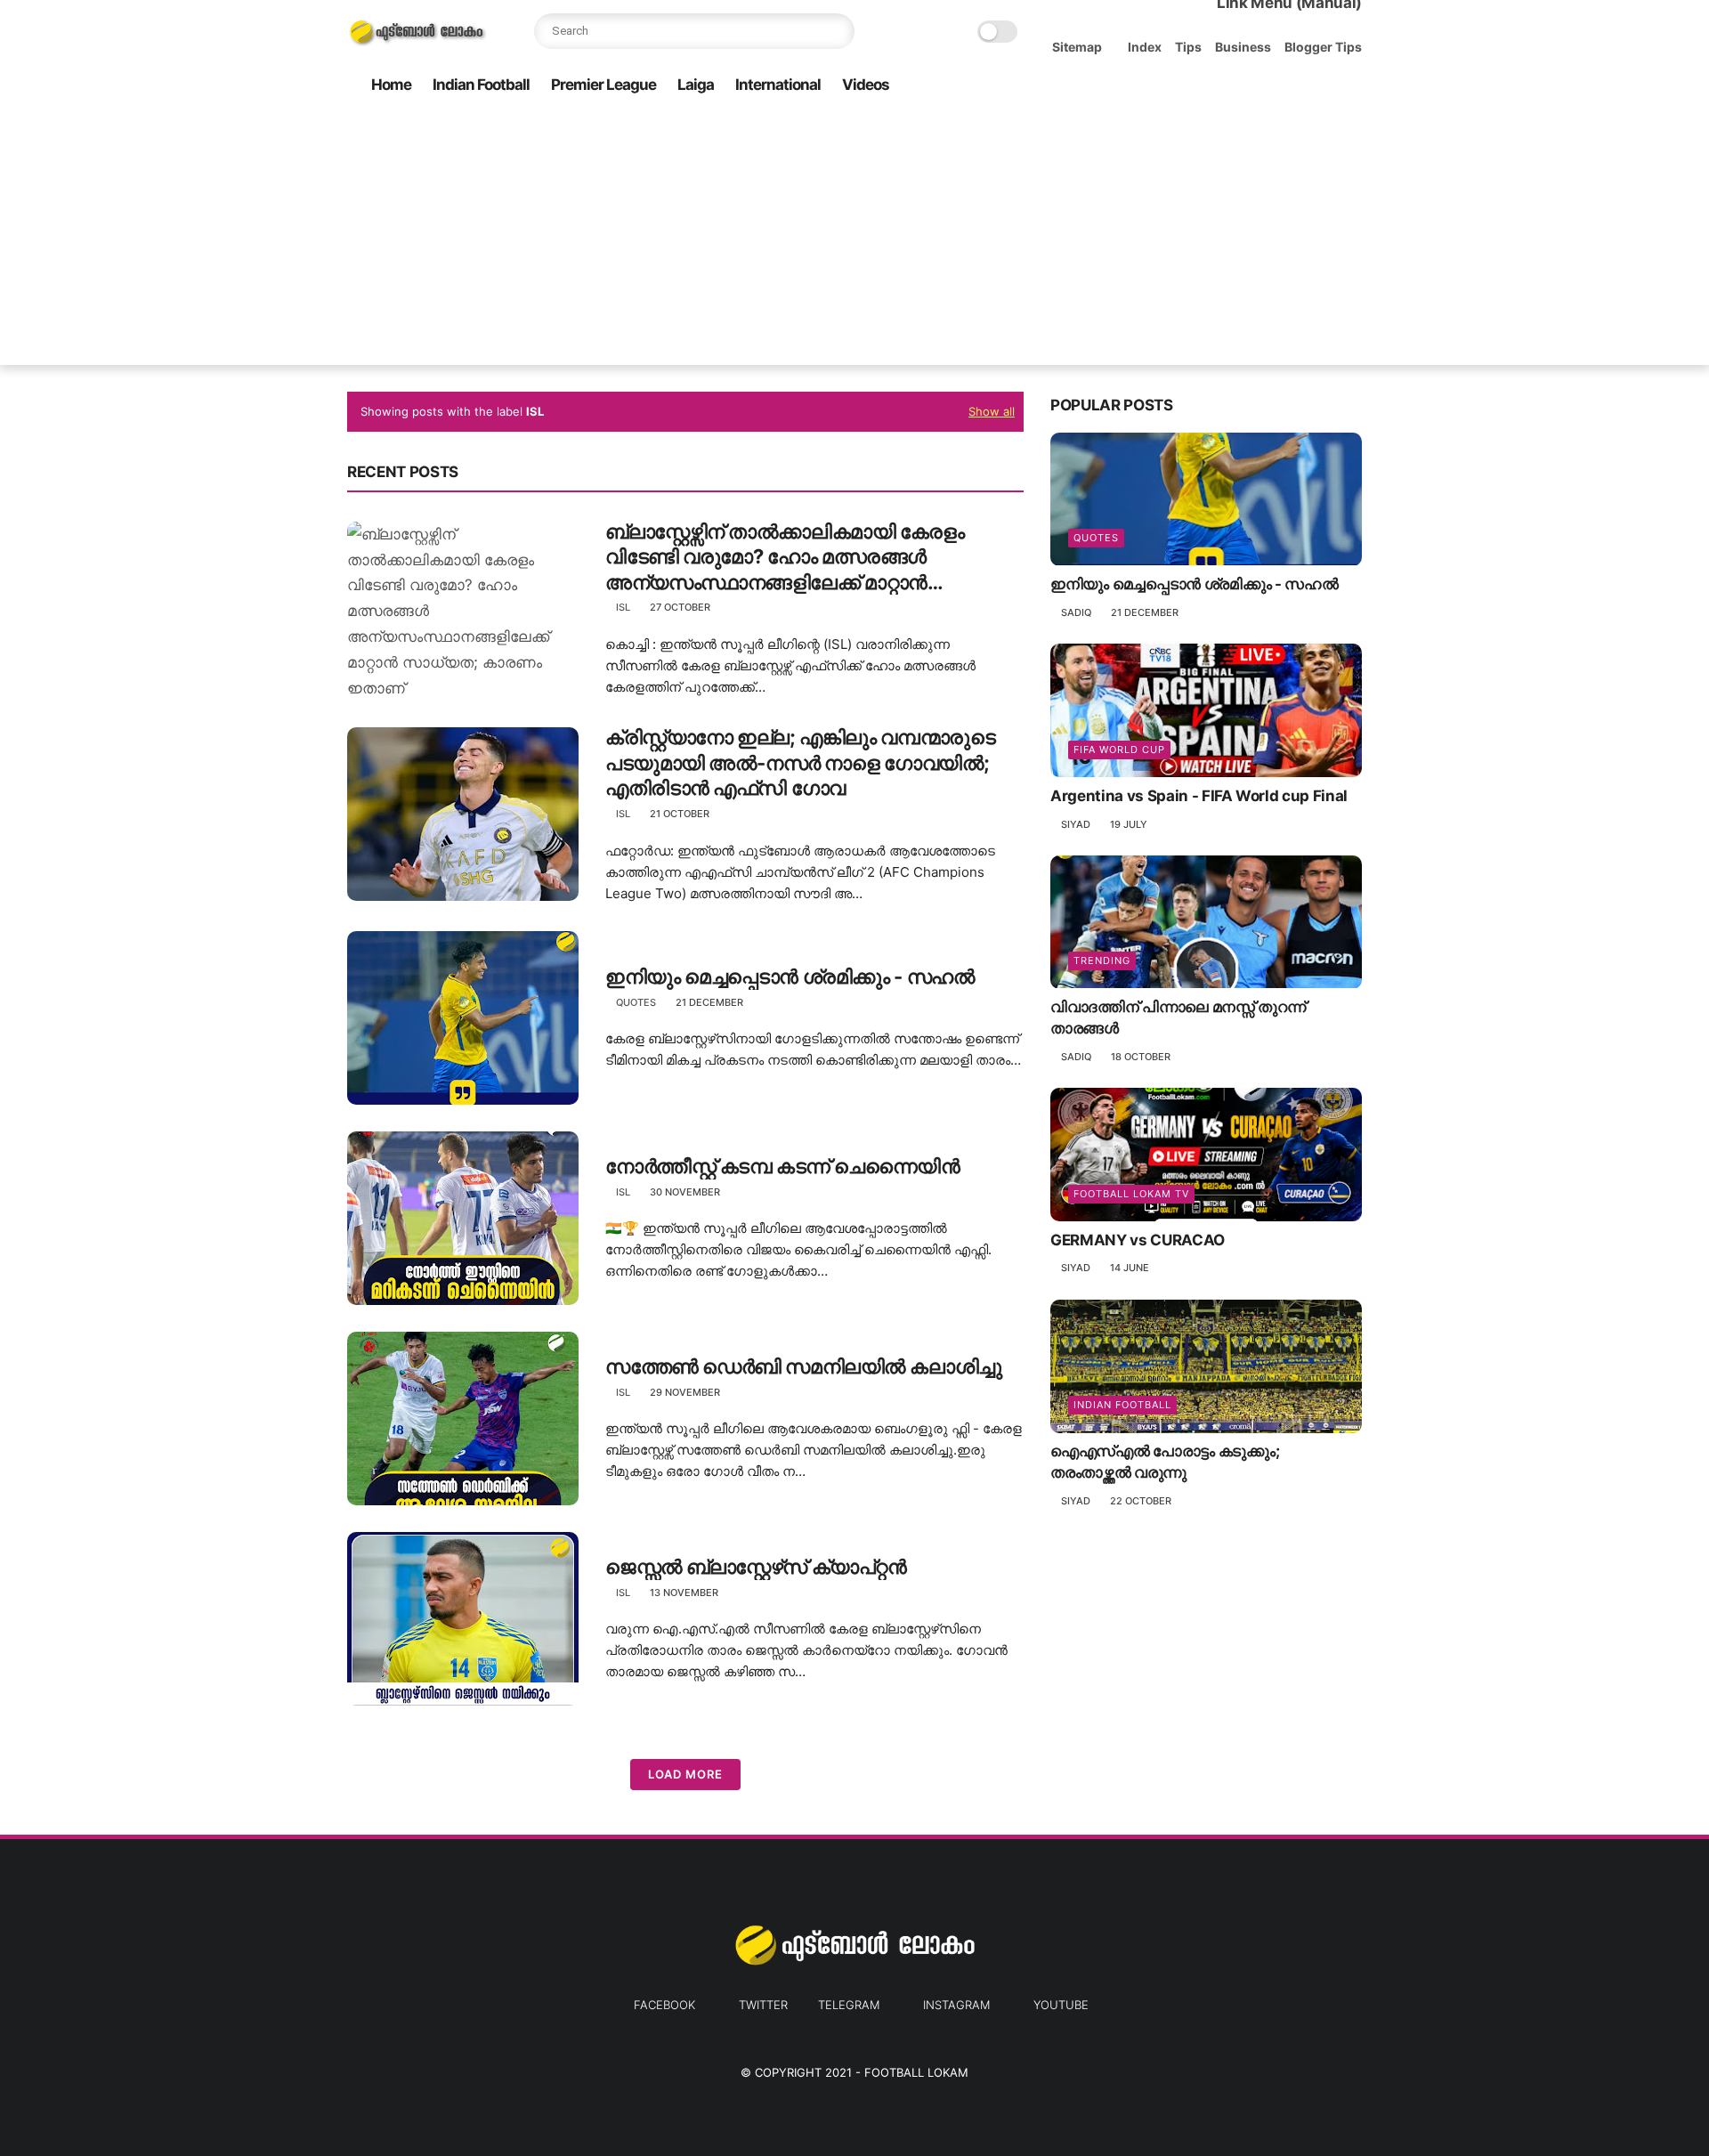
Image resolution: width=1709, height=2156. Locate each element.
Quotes (636, 1002)
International (778, 85)
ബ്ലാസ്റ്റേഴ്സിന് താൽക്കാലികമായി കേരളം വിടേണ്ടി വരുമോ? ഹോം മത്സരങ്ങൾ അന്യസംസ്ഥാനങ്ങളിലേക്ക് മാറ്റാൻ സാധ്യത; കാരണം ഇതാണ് (785, 558)
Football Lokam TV (1131, 1194)
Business (1243, 47)
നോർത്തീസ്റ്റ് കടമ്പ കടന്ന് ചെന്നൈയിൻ (783, 1166)
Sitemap (1077, 47)
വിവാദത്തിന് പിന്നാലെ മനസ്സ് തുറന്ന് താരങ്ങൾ (1178, 1018)
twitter (763, 2005)
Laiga (696, 85)
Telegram (849, 2005)
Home (391, 85)
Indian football (1122, 1406)
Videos (866, 85)
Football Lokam (916, 2072)
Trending (1102, 961)
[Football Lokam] (417, 41)
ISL (623, 607)
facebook (664, 2005)
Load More (685, 1774)
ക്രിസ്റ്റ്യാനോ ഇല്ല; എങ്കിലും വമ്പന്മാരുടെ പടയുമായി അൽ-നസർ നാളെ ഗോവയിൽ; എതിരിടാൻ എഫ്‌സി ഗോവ (800, 762)
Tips (1188, 47)
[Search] (837, 31)
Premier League (603, 85)
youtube (1061, 2005)
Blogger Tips (1323, 47)
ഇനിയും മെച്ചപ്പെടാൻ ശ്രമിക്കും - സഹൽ (790, 977)
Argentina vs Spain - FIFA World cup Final (1199, 796)
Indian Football (481, 85)
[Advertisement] (854, 240)
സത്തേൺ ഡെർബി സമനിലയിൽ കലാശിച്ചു (804, 1366)
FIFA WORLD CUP (1119, 750)
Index (1145, 47)
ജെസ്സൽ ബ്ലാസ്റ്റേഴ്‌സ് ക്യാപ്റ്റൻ (756, 1567)
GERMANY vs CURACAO (1138, 1240)
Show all (992, 411)
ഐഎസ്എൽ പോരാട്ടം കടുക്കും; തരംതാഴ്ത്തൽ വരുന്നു (1165, 1463)
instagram (956, 2005)
